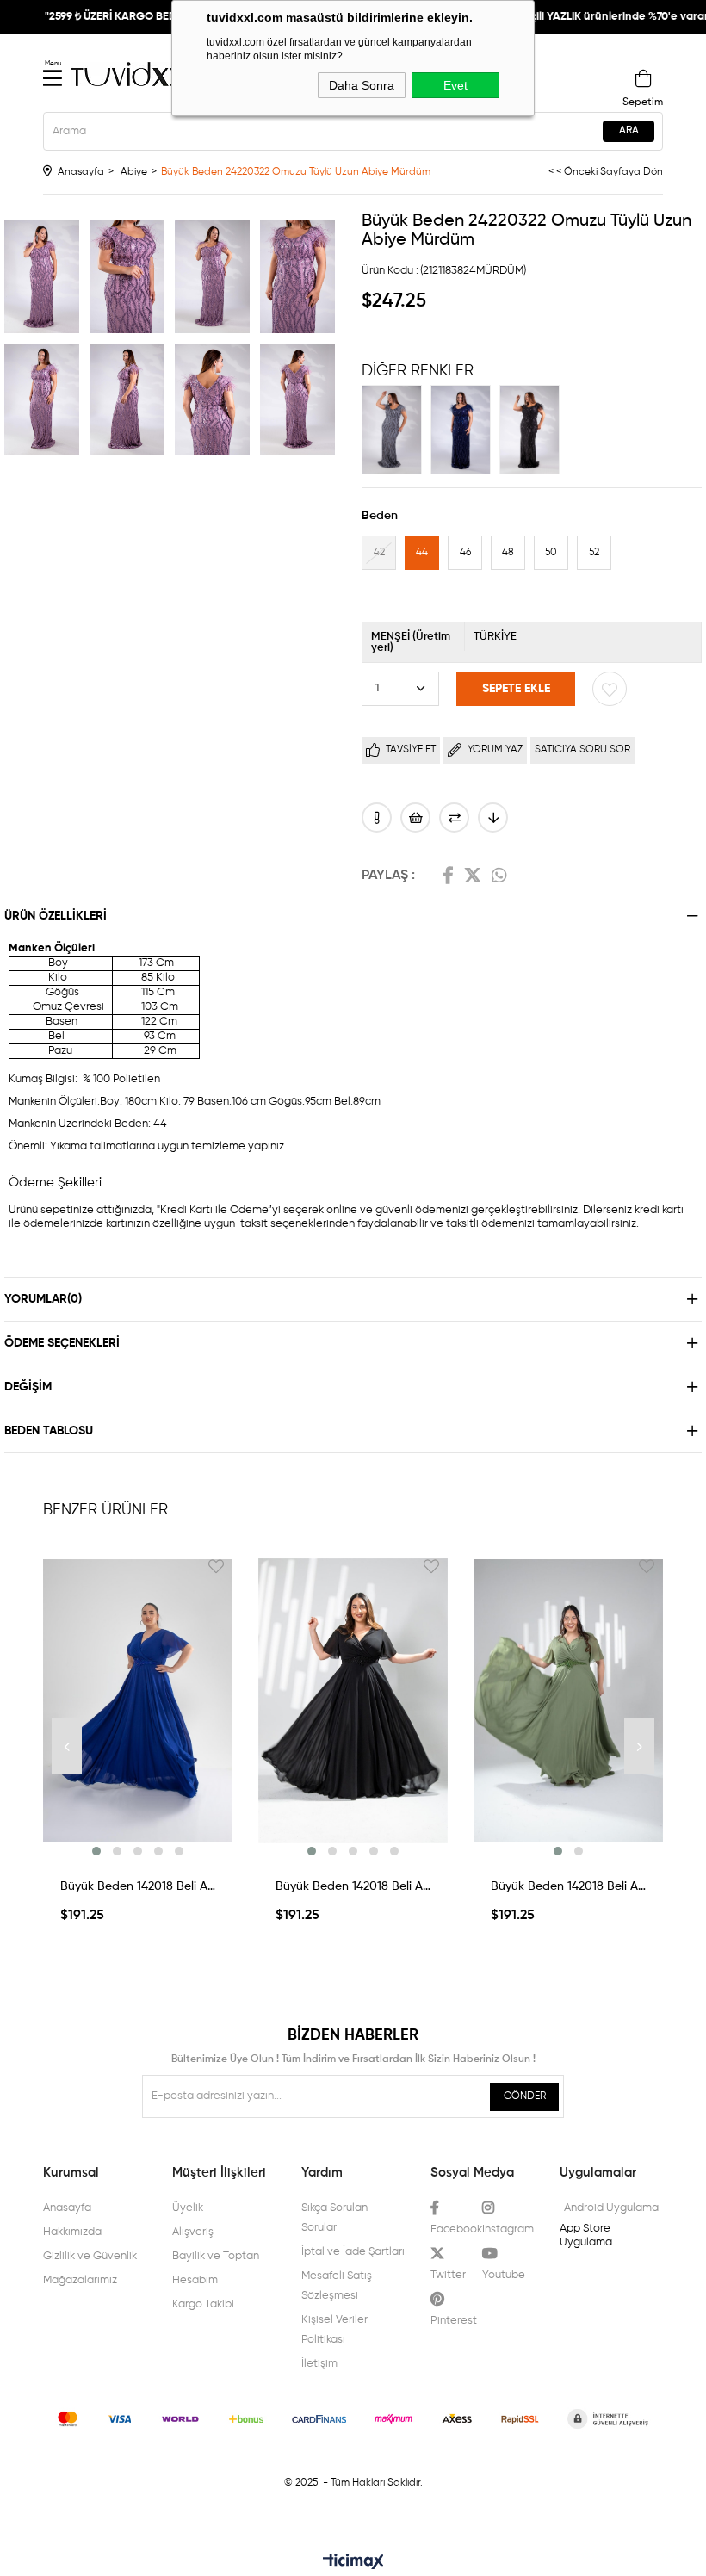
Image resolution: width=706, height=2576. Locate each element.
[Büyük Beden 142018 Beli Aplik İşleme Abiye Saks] (138, 1700)
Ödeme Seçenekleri (62, 1343)
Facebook (448, 876)
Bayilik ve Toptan (216, 2256)
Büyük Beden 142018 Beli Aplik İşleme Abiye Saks (138, 1886)
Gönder (525, 2096)
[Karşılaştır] (454, 817)
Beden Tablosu (49, 1431)
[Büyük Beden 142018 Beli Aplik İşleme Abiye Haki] (568, 1700)
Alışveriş (193, 2232)
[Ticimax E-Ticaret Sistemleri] (353, 2563)
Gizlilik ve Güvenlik (90, 2256)
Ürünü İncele (138, 1847)
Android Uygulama (611, 2208)
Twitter (473, 876)
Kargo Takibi (203, 2304)
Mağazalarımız (80, 2280)
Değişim (28, 1387)
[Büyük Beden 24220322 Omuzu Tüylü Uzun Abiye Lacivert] (465, 430)
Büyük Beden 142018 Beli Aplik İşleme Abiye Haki (568, 1886)
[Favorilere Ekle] (610, 689)
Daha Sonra (362, 85)
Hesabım (195, 2280)
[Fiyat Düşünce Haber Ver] (493, 817)
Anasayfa (67, 2208)
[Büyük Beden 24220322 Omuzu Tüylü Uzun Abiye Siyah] (534, 430)
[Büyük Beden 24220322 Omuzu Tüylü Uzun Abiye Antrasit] (396, 430)
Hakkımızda (72, 2232)
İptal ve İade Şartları (353, 2252)
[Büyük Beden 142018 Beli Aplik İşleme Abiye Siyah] (353, 1700)
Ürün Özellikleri (56, 916)
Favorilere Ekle (216, 1566)
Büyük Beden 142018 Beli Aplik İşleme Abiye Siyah (353, 1886)
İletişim (319, 2364)
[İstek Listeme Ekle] (415, 817)
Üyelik (188, 2208)
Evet (455, 85)
